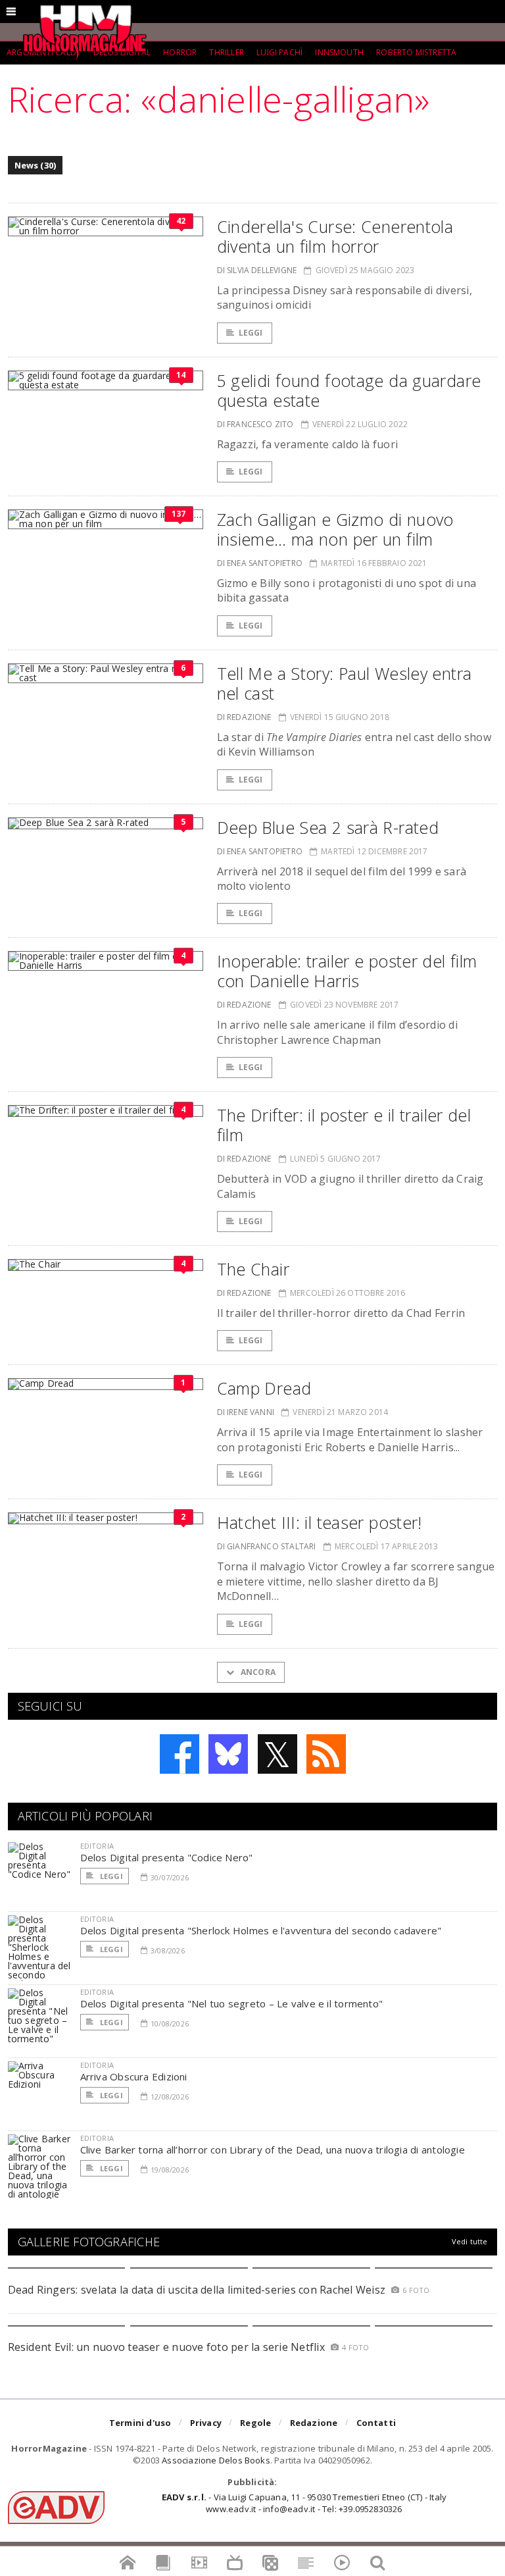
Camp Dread (264, 1388)
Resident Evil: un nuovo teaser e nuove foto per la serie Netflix (168, 2347)
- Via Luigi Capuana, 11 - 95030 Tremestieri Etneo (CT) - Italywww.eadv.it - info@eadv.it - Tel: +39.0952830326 (304, 2503)
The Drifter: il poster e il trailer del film (344, 1125)
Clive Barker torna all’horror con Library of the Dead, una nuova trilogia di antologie (273, 2150)
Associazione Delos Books (216, 2460)
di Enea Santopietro (260, 563)
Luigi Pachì (279, 52)
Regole (255, 2423)
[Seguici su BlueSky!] (228, 1754)
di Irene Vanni (246, 1412)
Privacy (206, 2423)
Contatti (376, 2423)
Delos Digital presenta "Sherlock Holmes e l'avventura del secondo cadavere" (261, 1930)
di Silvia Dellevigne (257, 270)
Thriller (226, 52)
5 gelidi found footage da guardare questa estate (349, 390)
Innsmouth (339, 52)
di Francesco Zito (255, 424)
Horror (180, 52)
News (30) (36, 165)
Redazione (314, 2423)
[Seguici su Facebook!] (180, 1754)
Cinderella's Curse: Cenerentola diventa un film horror (335, 236)
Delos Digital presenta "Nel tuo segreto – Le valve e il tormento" (232, 2003)
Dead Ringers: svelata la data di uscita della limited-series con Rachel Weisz (197, 2290)
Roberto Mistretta (416, 52)
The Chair (253, 1269)
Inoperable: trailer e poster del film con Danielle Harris (347, 971)
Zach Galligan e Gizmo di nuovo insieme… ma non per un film (335, 529)
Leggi (251, 333)
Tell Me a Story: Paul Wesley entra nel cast (345, 683)
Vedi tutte (470, 2241)
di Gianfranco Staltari (267, 1546)
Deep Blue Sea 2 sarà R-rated (328, 827)
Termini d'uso (140, 2423)
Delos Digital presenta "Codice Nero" (167, 1857)
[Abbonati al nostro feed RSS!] (326, 1754)
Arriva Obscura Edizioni (134, 2076)
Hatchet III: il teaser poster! (320, 1522)
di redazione (244, 717)
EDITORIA (97, 1846)
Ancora (257, 1672)
